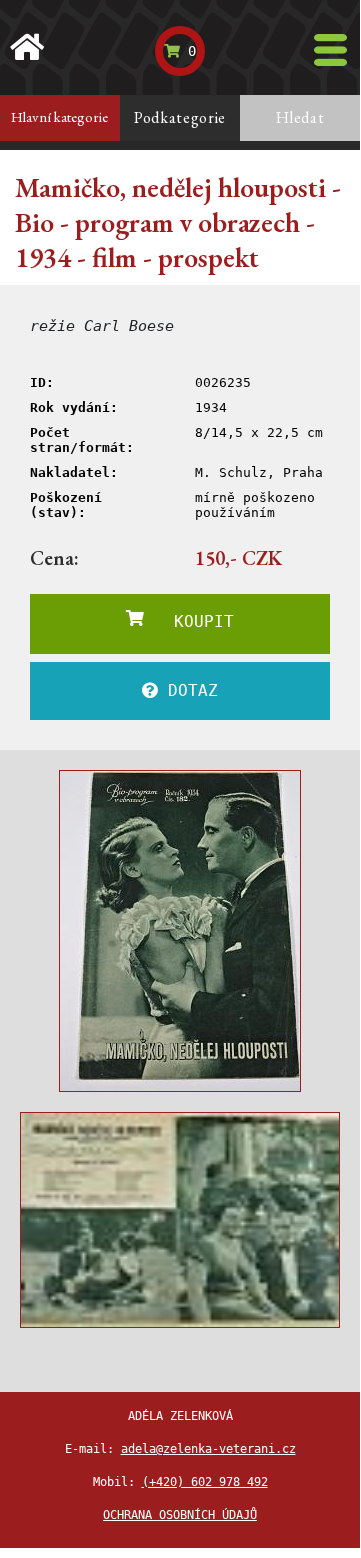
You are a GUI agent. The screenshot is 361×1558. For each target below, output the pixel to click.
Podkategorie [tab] (180, 117)
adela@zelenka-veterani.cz (208, 1449)
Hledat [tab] (300, 117)
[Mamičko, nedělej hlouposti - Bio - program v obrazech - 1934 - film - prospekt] (180, 931)
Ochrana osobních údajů (180, 1515)
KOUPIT (189, 621)
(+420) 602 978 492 (205, 1482)
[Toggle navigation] (330, 50)
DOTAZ (188, 690)
